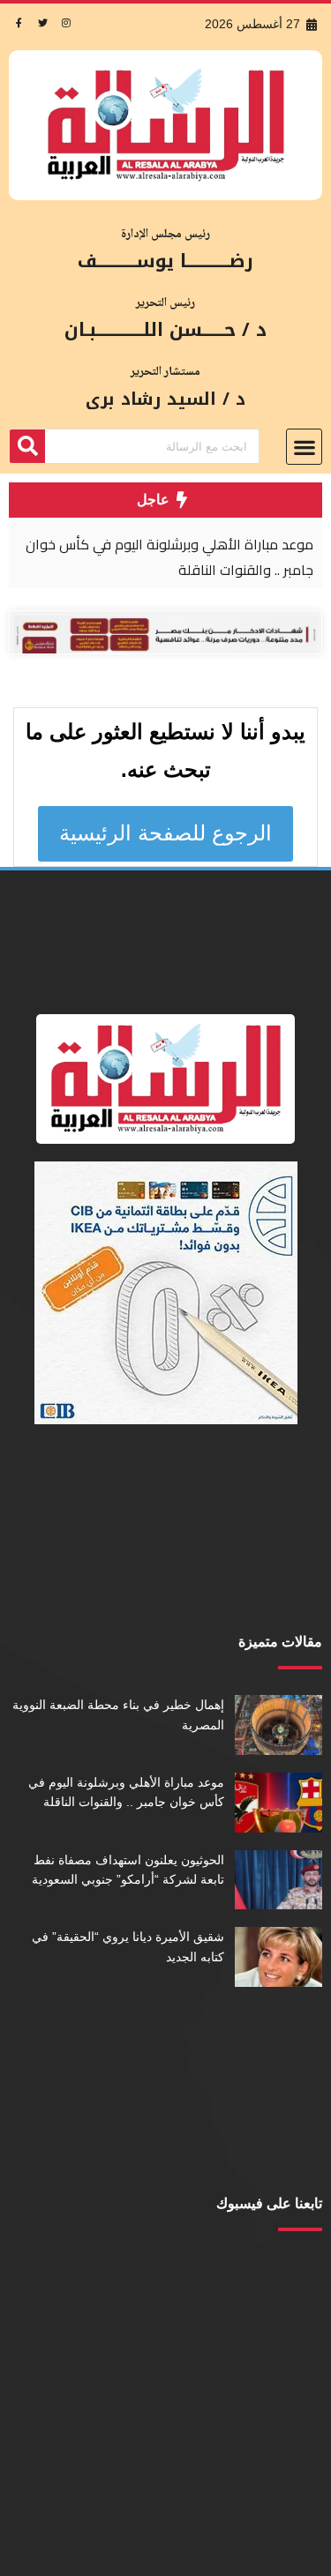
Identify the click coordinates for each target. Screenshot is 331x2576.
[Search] (27, 446)
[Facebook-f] (19, 22)
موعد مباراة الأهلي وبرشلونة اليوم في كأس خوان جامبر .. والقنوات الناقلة (169, 557)
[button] (304, 447)
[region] (165, 553)
